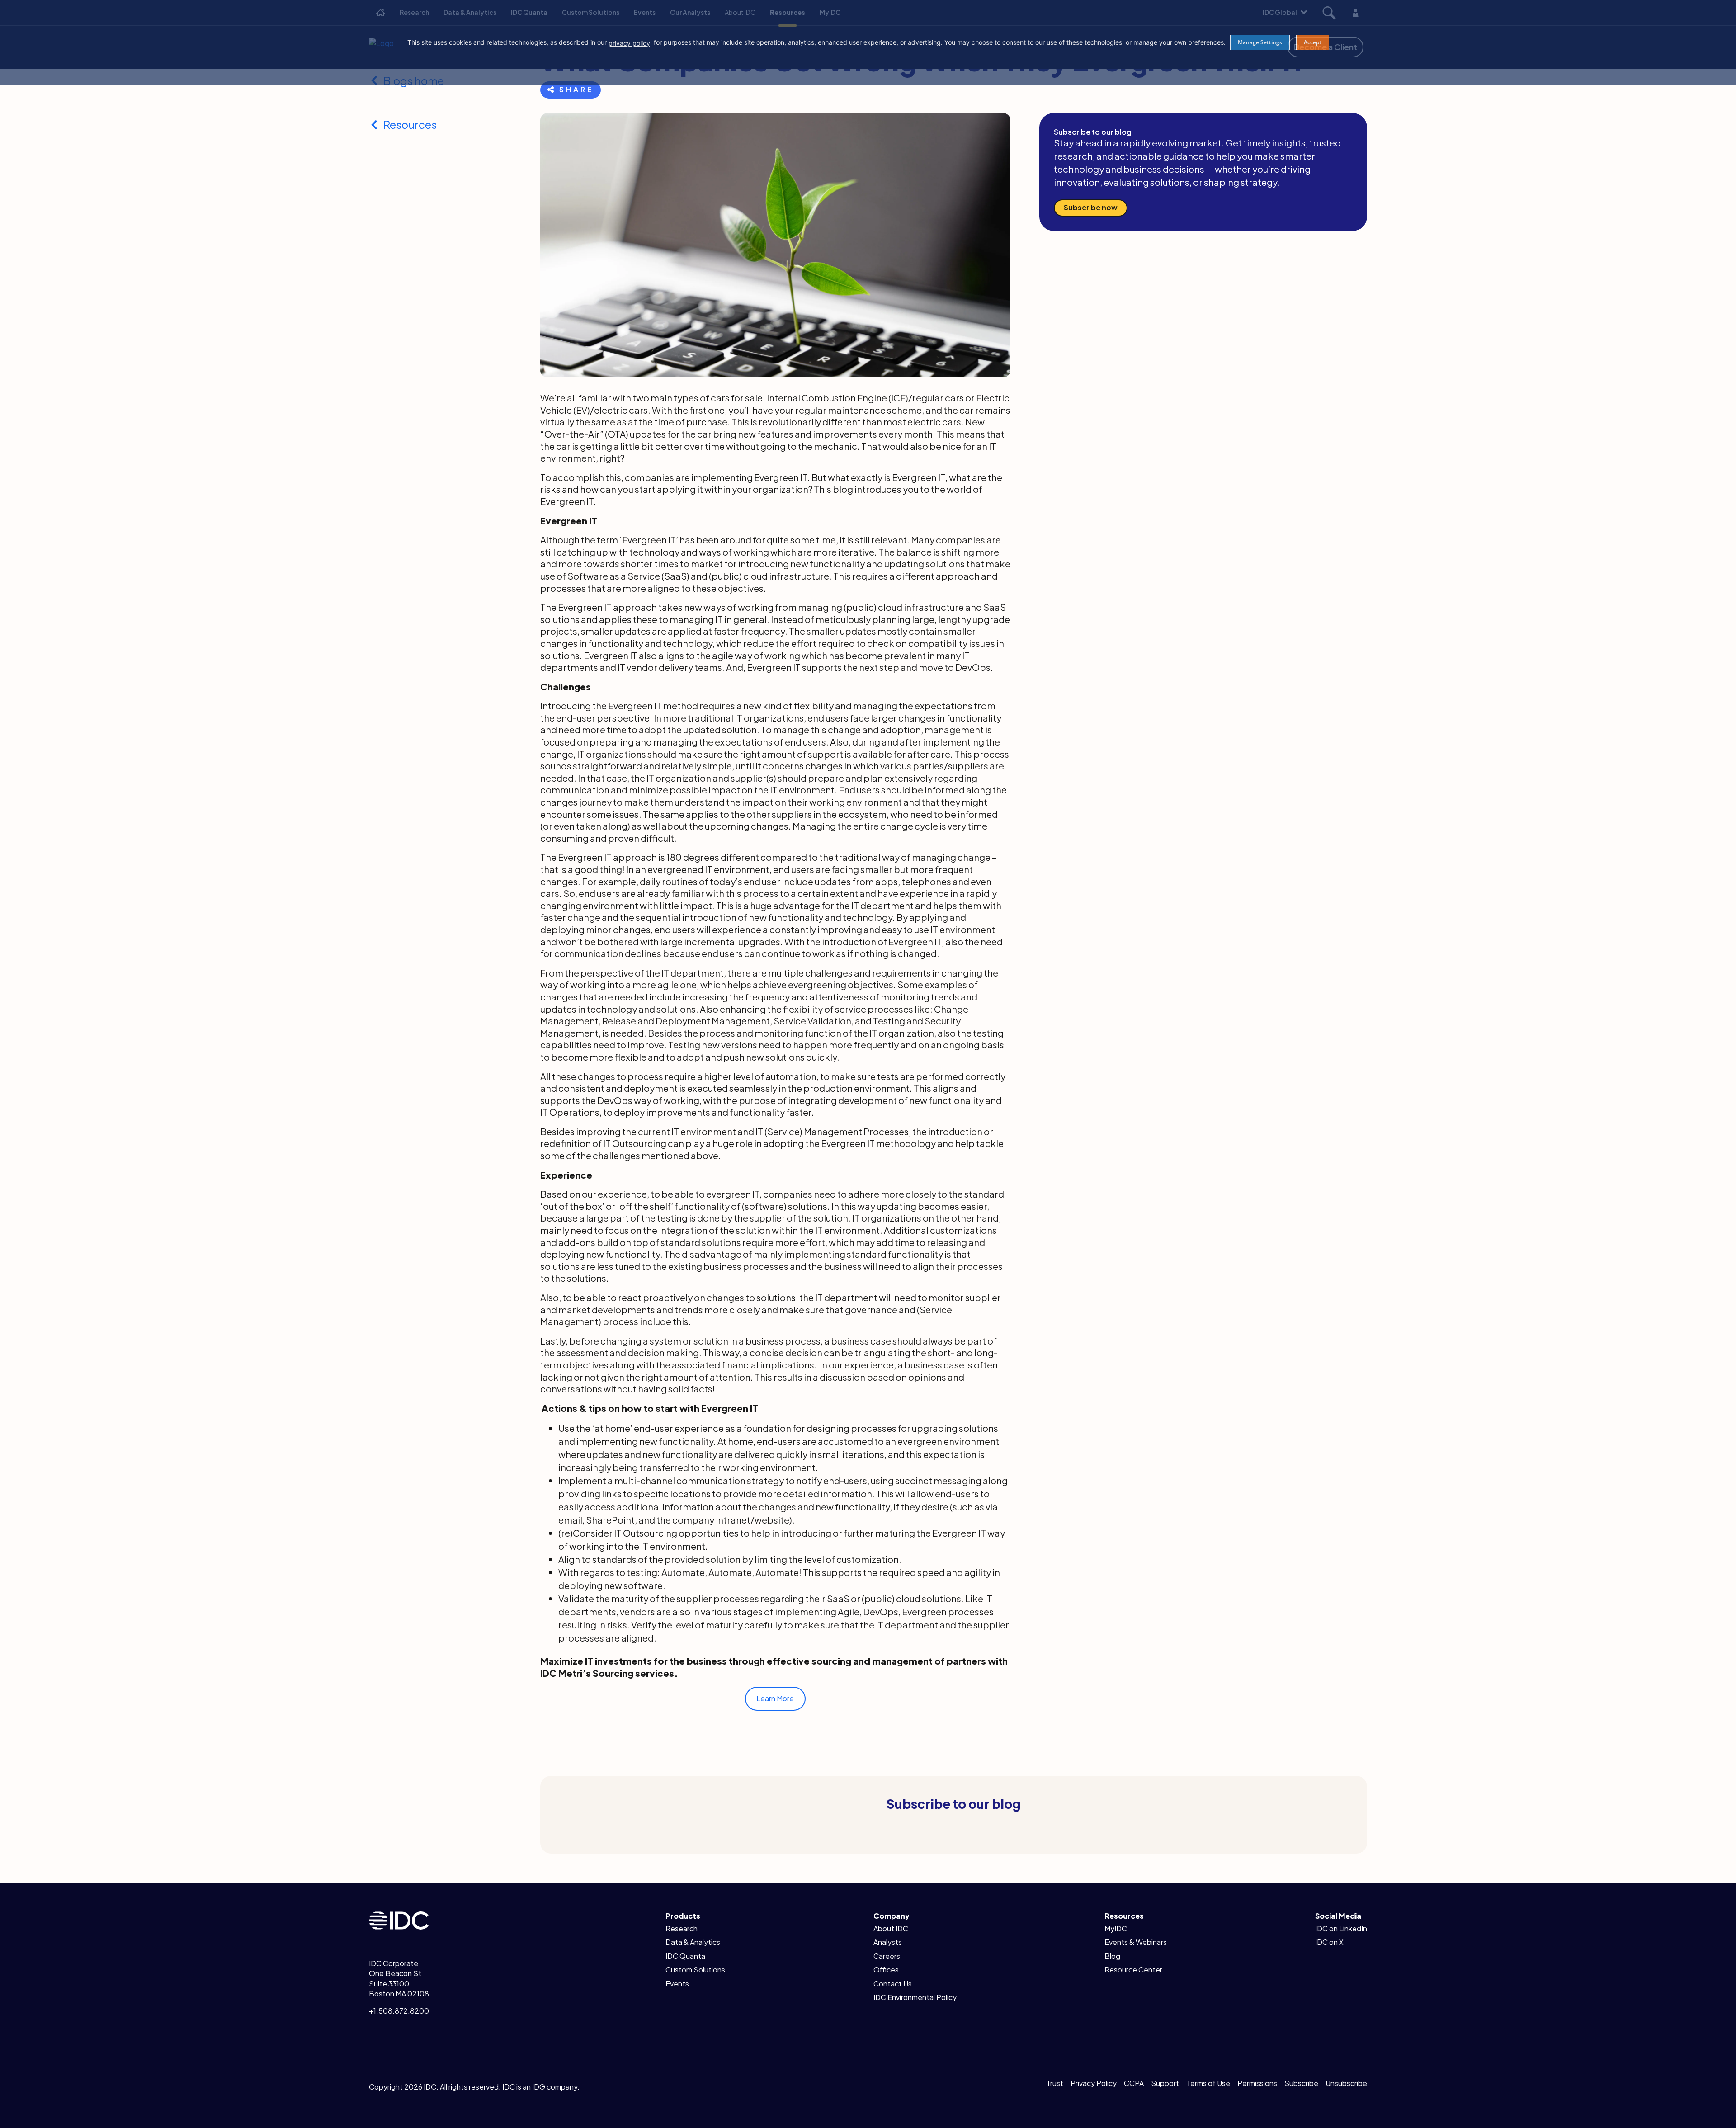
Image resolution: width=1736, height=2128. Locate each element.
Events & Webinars (1136, 1942)
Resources (410, 124)
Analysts (888, 1942)
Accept (1313, 42)
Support (1165, 2083)
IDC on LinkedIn (1341, 1928)
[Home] (399, 1919)
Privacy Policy (1094, 2083)
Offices (886, 1970)
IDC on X (1329, 1942)
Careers (887, 1956)
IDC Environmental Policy (915, 1997)
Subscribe (1301, 2083)
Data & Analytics (693, 1942)
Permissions (1257, 2083)
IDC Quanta (685, 1956)
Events (677, 1984)
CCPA (1134, 2083)
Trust (1055, 2083)
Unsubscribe (1346, 2083)
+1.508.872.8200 (399, 2011)
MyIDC (1116, 1928)
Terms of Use (1208, 2083)
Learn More (775, 1698)
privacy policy (629, 43)
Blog (1112, 1956)
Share (576, 89)
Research (682, 1928)
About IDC (891, 1928)
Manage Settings (1260, 42)
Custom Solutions (695, 1970)
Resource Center (1133, 1970)
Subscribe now (1091, 207)
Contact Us (893, 1984)
